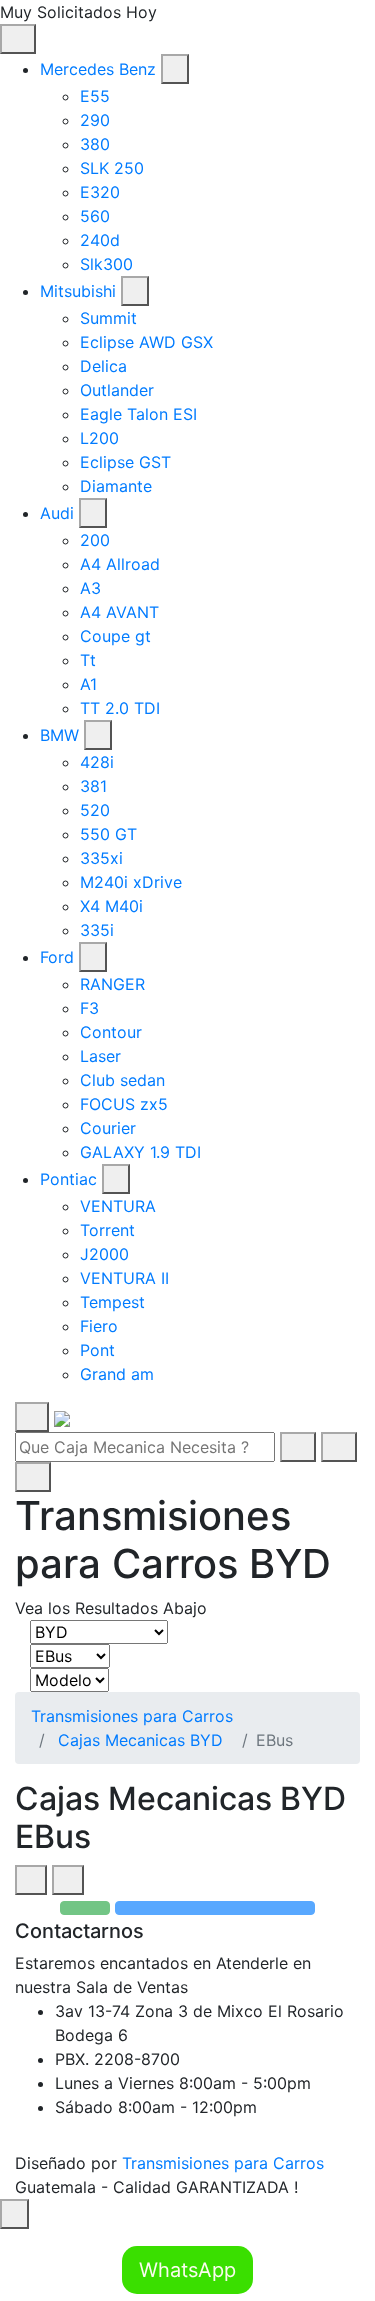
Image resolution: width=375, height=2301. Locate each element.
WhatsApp (187, 2270)
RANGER (112, 984)
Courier (108, 1128)
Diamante (116, 486)
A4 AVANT (119, 612)
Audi (57, 513)
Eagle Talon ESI (138, 414)
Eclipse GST (125, 462)
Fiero (99, 1326)
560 (95, 216)
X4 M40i (111, 906)
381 (93, 786)
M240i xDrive (131, 882)
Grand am (117, 1374)
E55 (95, 96)
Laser (100, 1056)
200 (95, 540)
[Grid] (31, 1880)
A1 (88, 684)
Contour (111, 1032)
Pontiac (68, 1179)
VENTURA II (124, 1278)
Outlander (117, 390)
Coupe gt (115, 636)
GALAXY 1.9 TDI (140, 1152)
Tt (88, 660)
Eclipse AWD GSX (146, 342)
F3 (89, 1008)
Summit (108, 318)
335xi (101, 858)
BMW (59, 735)
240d (100, 240)
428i (97, 762)
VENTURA (118, 1206)
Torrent (107, 1230)
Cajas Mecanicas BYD (140, 1740)
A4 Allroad (120, 564)
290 (95, 120)
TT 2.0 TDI (120, 708)
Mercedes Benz (98, 69)
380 (95, 144)
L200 (99, 438)
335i (97, 930)
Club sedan (122, 1080)
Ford (57, 957)
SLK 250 (112, 168)
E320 (100, 192)
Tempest (112, 1302)
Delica (103, 366)
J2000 (104, 1254)
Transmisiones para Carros (132, 1716)
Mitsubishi (78, 291)
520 (95, 810)
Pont (97, 1350)
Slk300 (106, 264)
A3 (90, 588)
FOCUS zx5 (124, 1104)
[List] (68, 1880)
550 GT (108, 834)
